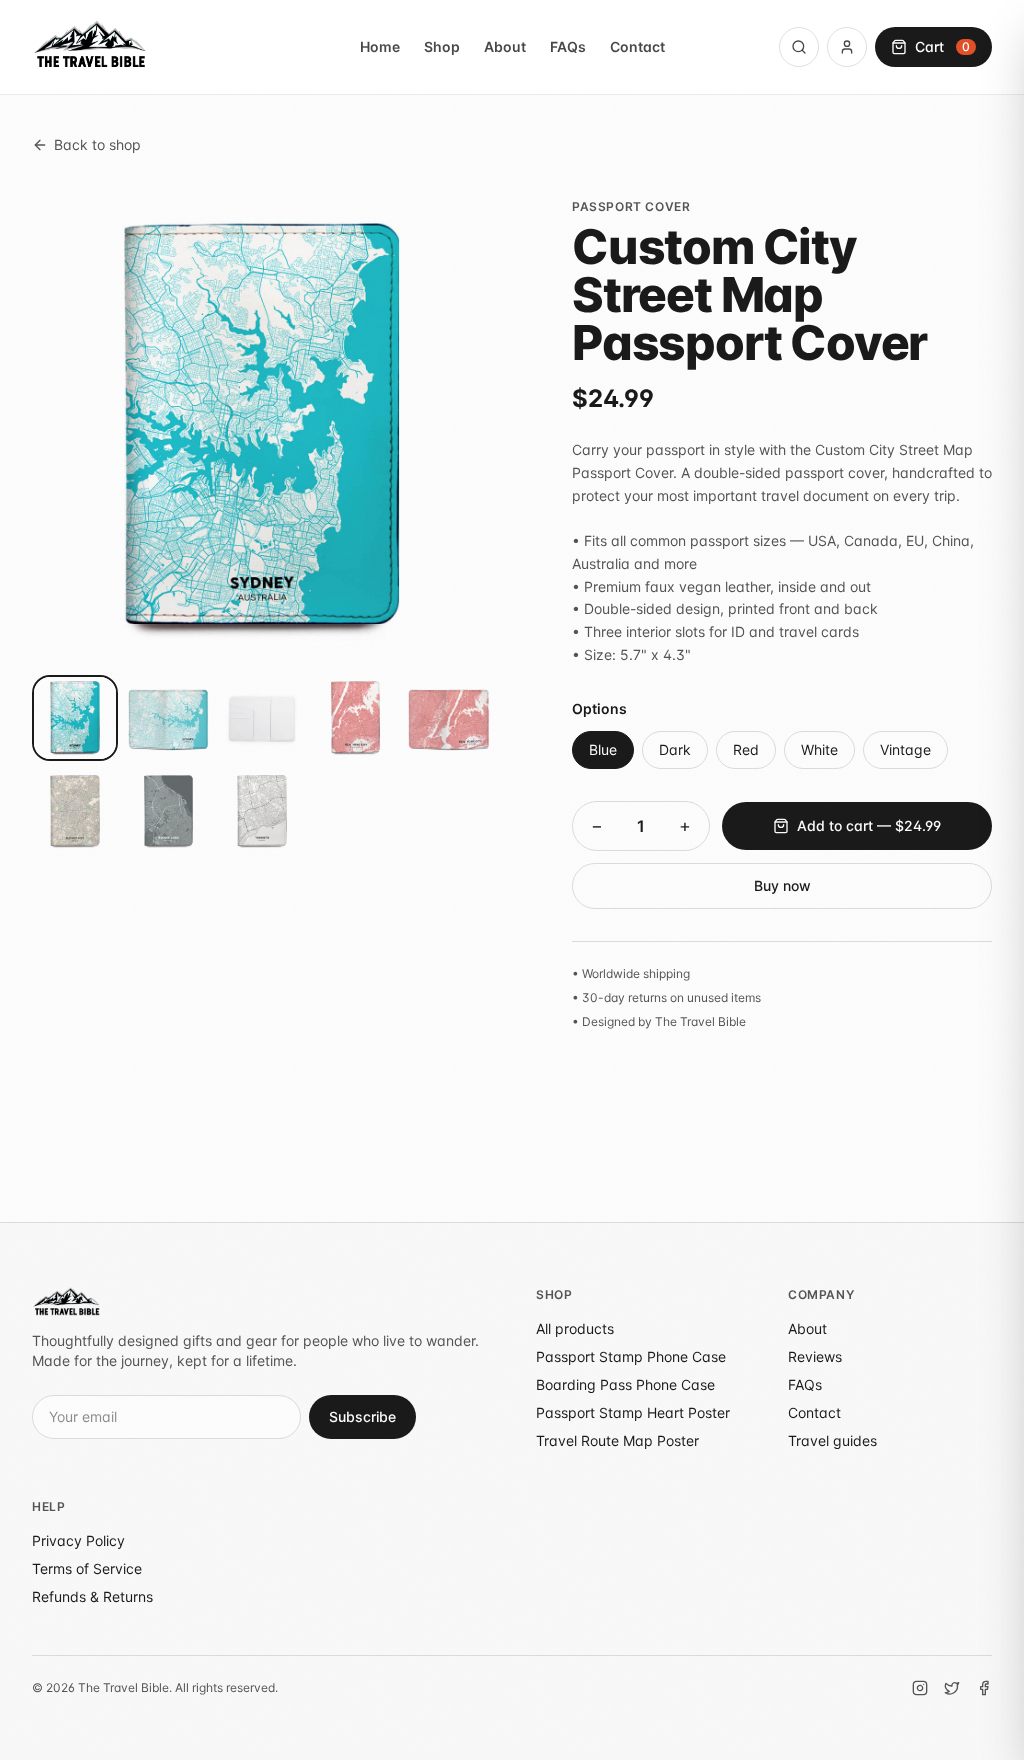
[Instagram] (920, 1688)
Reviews (815, 1356)
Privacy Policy (78, 1540)
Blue (603, 749)
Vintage (905, 749)
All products (575, 1328)
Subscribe (362, 1416)
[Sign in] (847, 47)
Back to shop (97, 144)
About (505, 46)
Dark (675, 749)
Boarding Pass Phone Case (625, 1384)
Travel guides (832, 1440)
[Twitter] (952, 1688)
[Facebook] (984, 1688)
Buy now (782, 885)
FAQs (568, 46)
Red (746, 749)
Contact (637, 46)
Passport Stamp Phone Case (631, 1356)
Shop (442, 46)
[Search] (799, 47)
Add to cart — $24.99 (869, 825)
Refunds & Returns (92, 1596)
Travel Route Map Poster (617, 1440)
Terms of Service (87, 1568)
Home (380, 46)
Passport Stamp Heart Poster (633, 1412)
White (819, 749)
